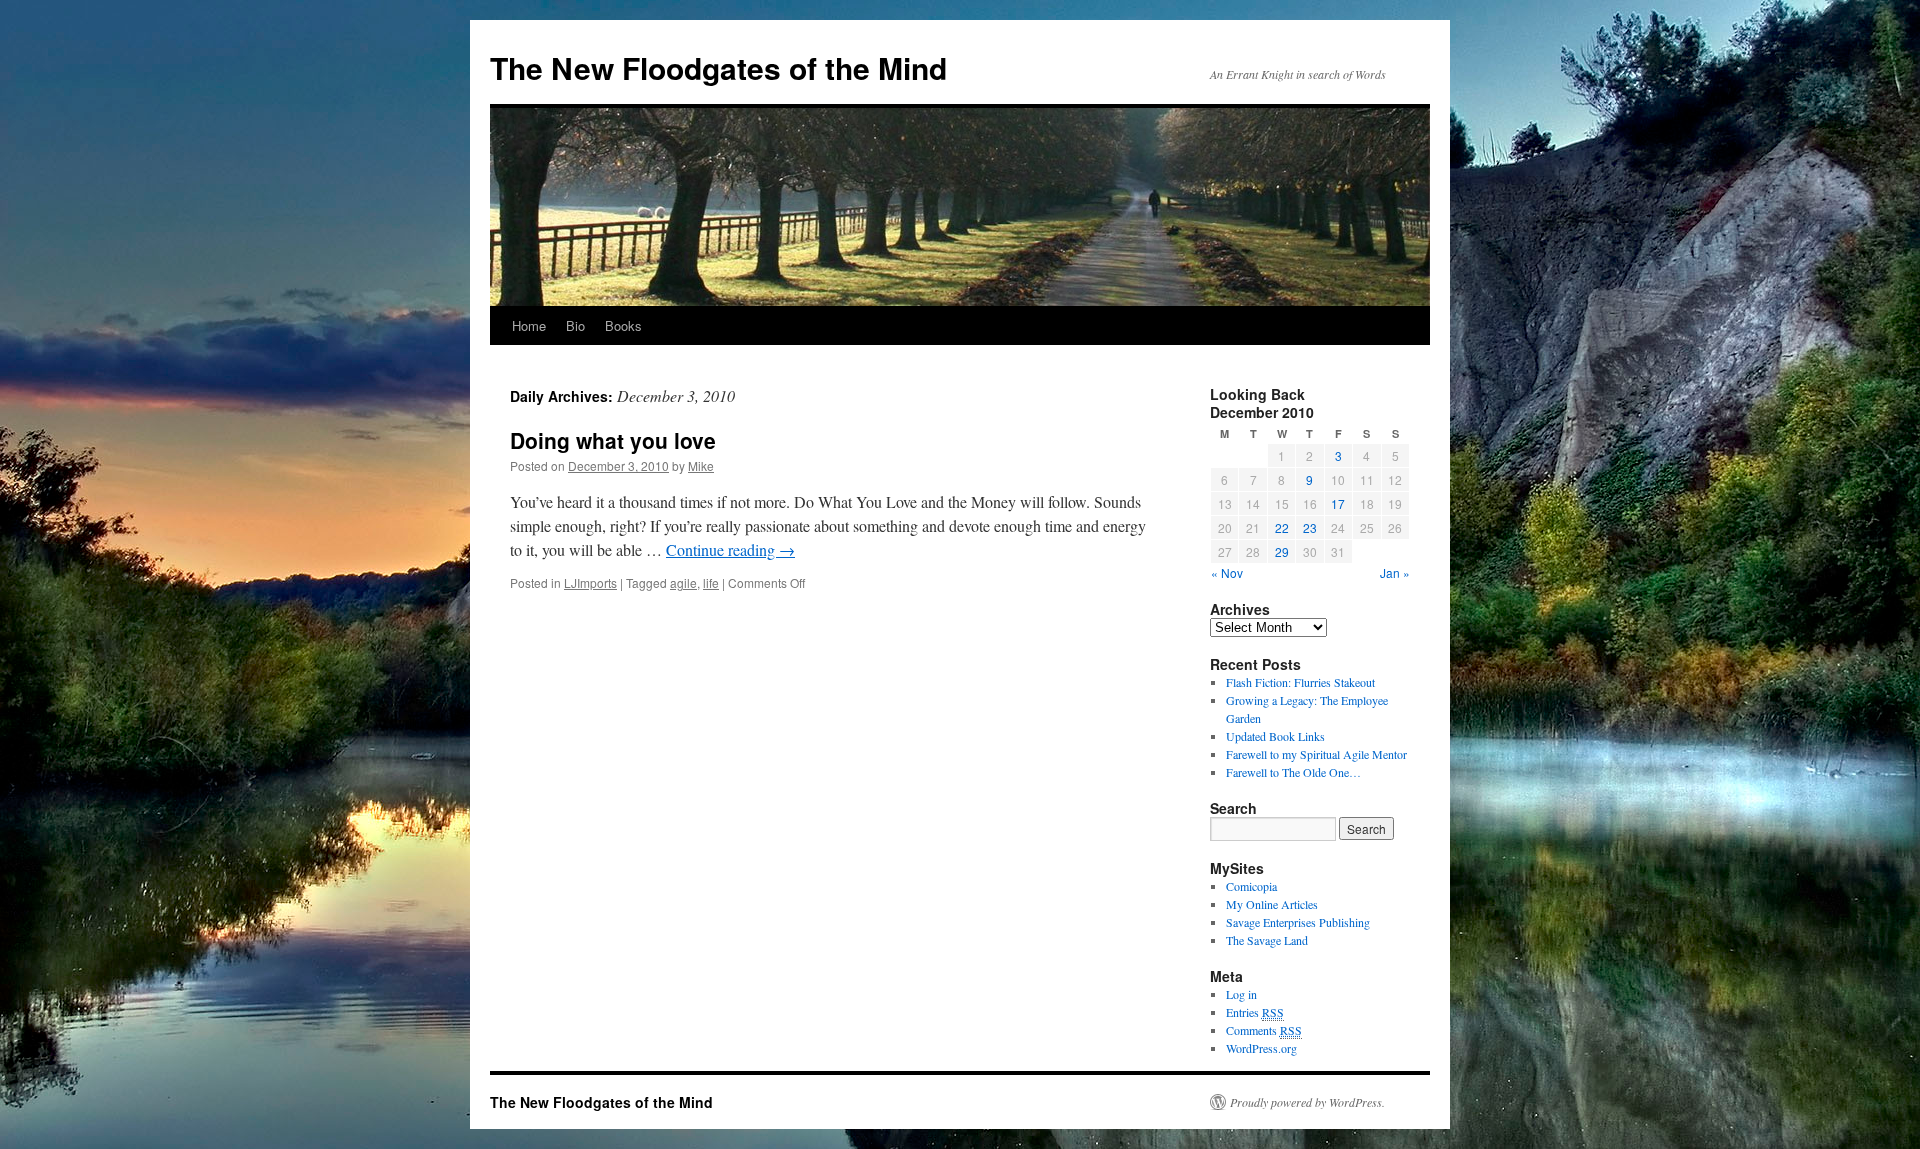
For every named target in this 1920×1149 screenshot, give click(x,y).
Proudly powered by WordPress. (1307, 1102)
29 (1282, 551)
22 (1282, 527)
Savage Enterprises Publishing (1298, 922)
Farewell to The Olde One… (1293, 772)
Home (529, 325)
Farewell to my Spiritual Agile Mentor (1316, 754)
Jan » (1395, 572)
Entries (1255, 1012)
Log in (1241, 994)
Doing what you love (613, 440)
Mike (701, 465)
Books (623, 325)
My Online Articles (1272, 904)
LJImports (590, 582)
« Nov (1227, 572)
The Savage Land (1267, 940)
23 (1310, 527)
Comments (1264, 1030)
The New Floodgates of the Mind (718, 67)
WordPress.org (1261, 1048)
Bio (575, 325)
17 (1338, 503)
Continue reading (730, 549)
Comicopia (1251, 886)
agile (683, 582)
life (711, 582)
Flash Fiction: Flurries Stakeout (1300, 682)
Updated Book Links (1275, 736)
